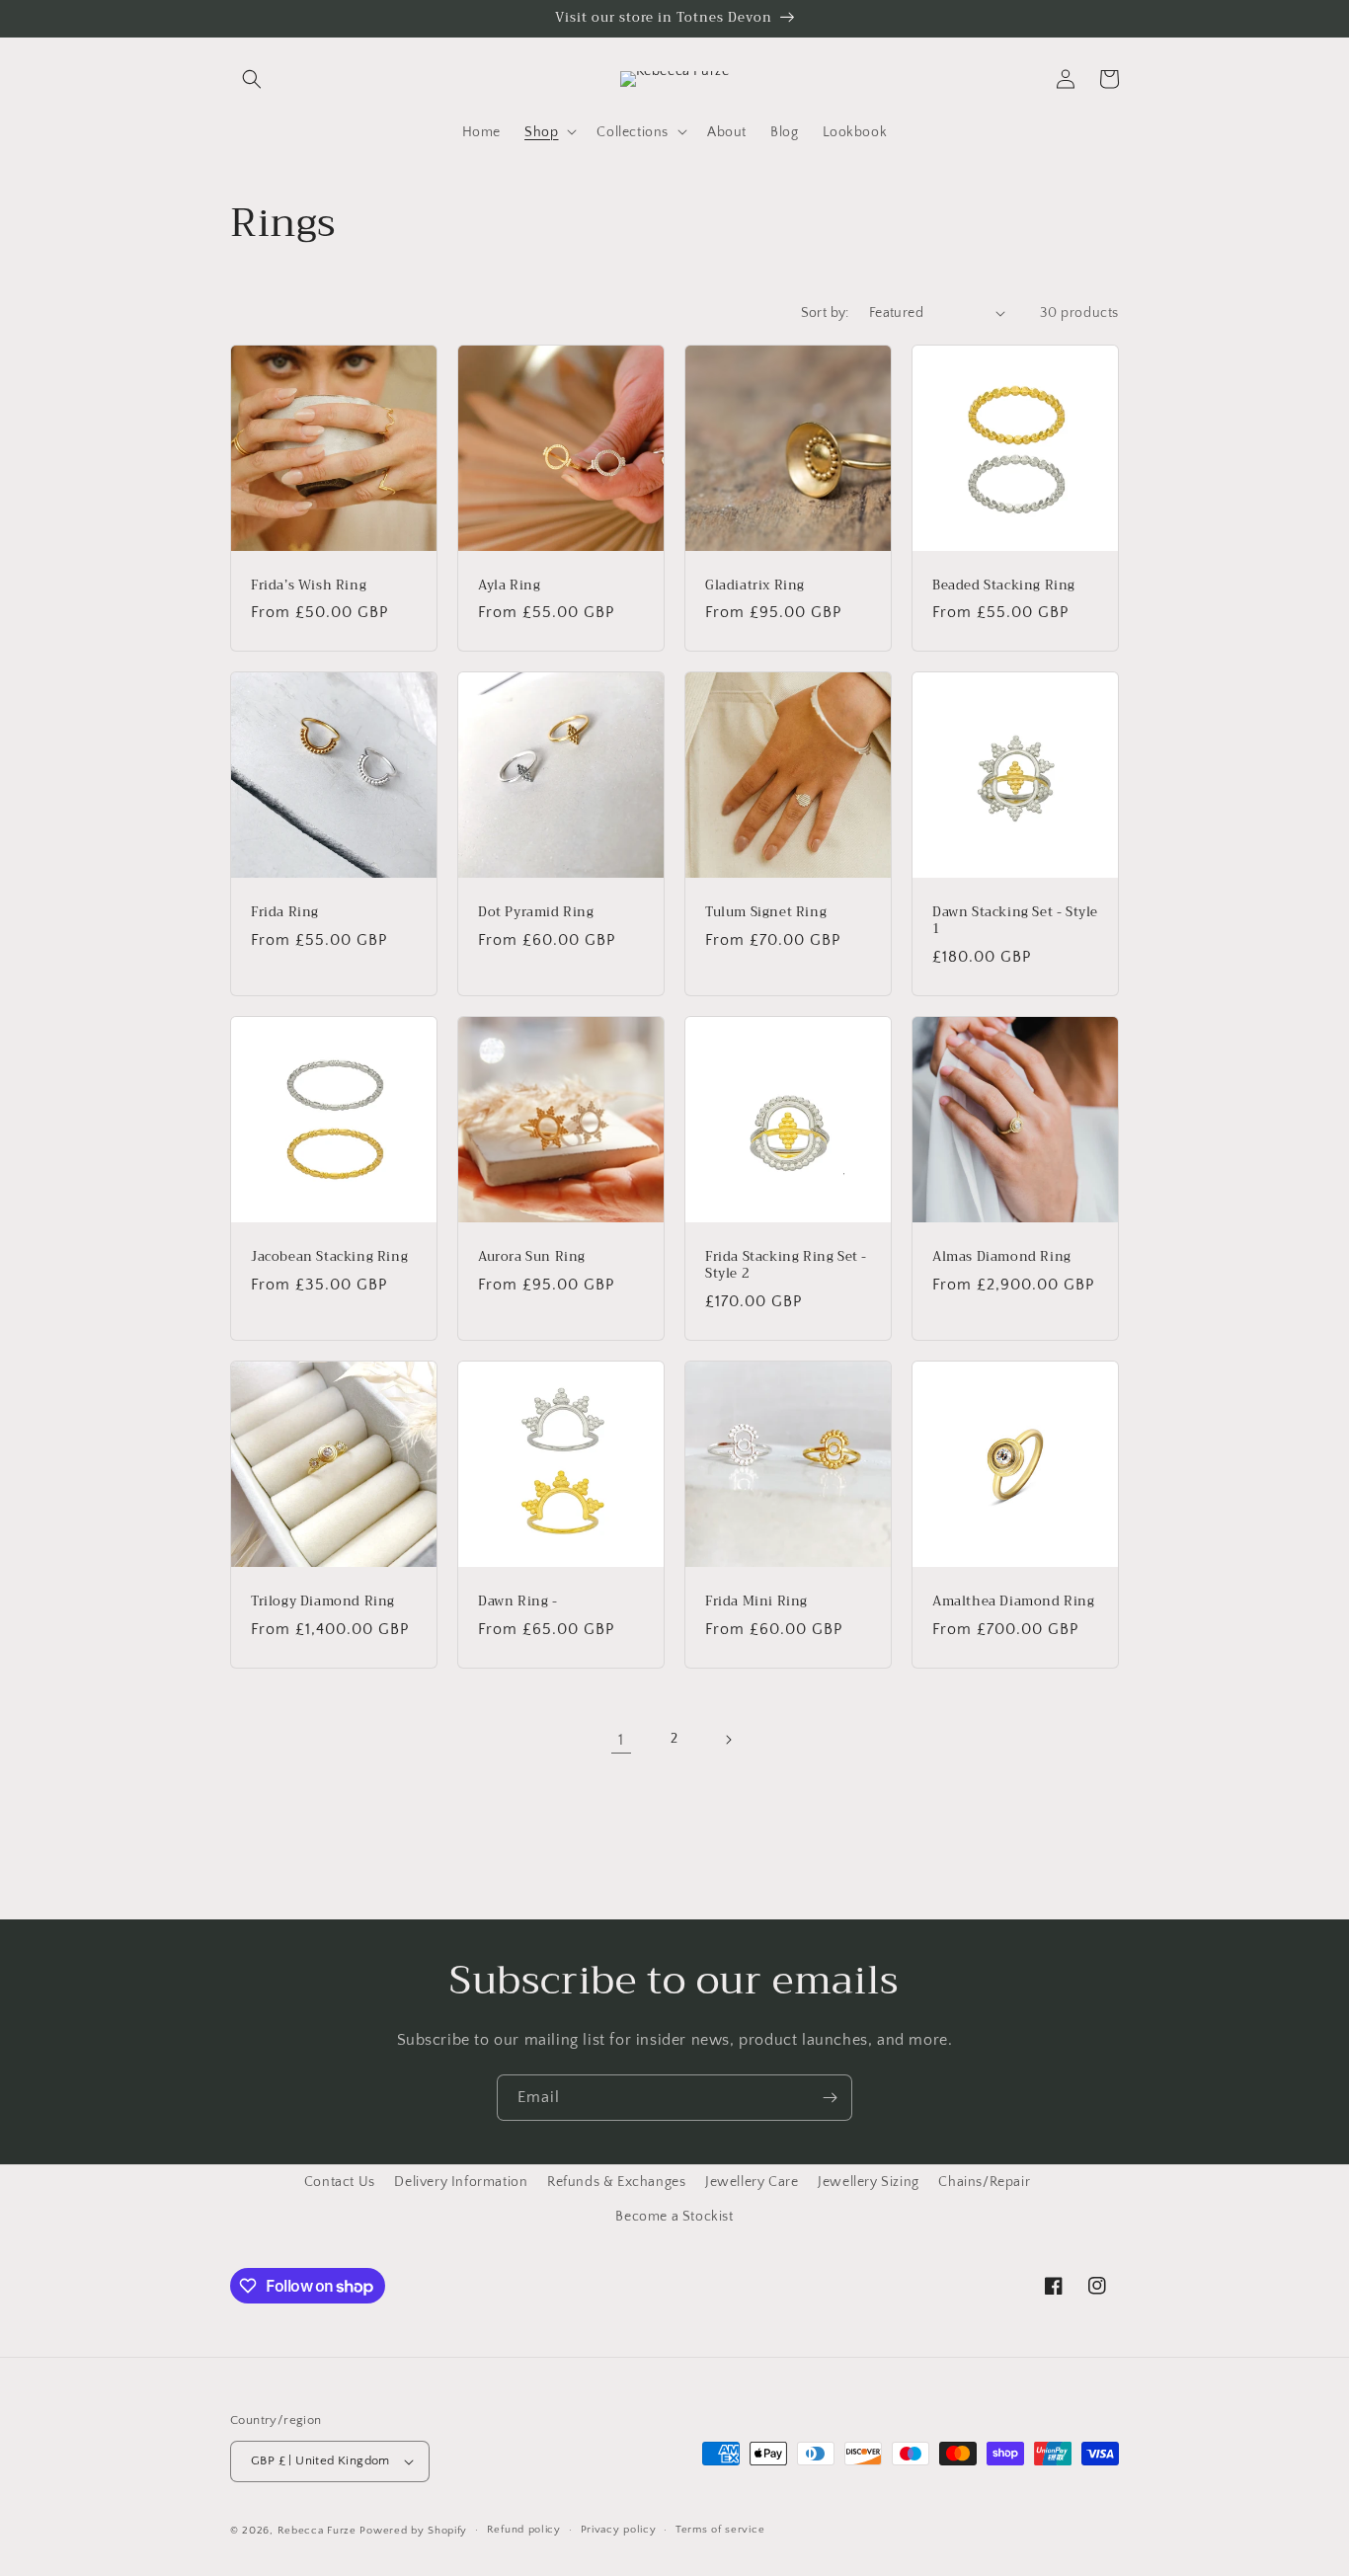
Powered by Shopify (413, 2531)
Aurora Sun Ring (532, 1257)
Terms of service (720, 2530)
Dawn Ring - (518, 1602)
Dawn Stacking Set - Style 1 (1015, 921)
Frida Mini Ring (756, 1602)
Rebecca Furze (317, 2531)
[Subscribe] (830, 2098)
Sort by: (825, 313)
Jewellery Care (752, 2182)
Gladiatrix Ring (755, 586)
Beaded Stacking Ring (1004, 586)
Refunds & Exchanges (616, 2182)
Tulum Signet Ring (766, 913)
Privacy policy (619, 2530)
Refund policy (524, 2530)
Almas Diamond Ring (1002, 1257)
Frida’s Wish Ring (309, 586)
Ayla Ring (509, 586)
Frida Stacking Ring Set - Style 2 (786, 1266)
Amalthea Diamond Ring (1014, 1602)
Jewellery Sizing (869, 2182)
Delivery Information (461, 2182)
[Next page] (728, 1740)
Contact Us (340, 2182)
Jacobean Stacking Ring (329, 1257)
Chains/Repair (984, 2182)
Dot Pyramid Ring (536, 913)
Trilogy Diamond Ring (323, 1602)
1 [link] (621, 1740)
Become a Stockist (674, 2217)
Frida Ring (285, 913)
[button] (252, 79)
